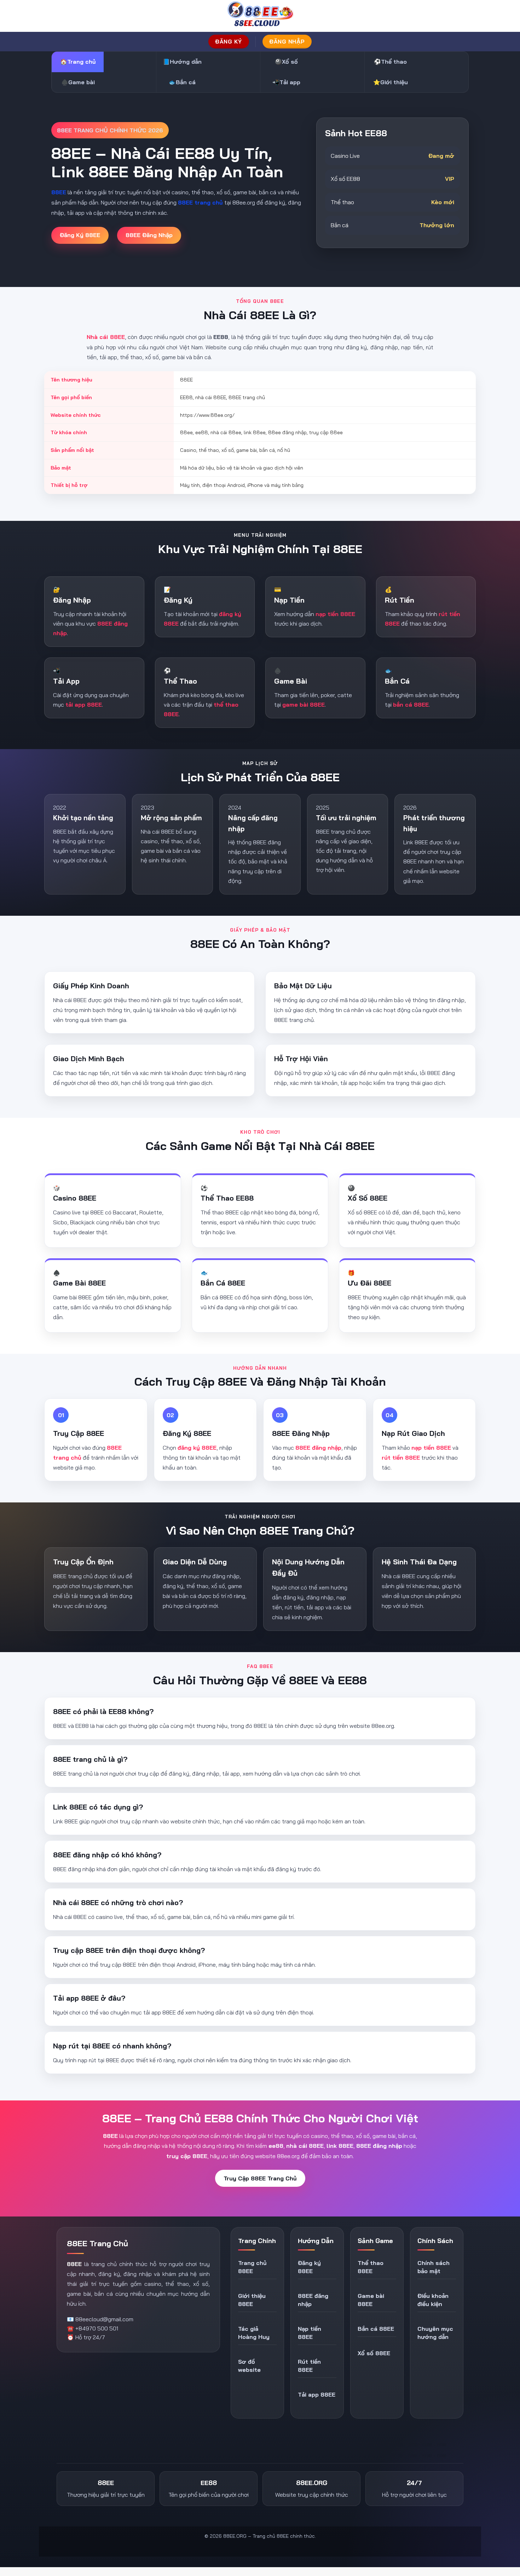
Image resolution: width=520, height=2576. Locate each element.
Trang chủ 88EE (252, 2267)
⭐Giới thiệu (391, 82)
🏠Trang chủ (78, 62)
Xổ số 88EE (374, 2353)
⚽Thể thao (390, 62)
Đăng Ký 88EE (80, 235)
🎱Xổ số (286, 62)
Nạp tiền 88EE (310, 2333)
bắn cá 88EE (411, 705)
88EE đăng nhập (318, 1448)
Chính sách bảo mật (434, 2267)
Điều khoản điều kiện (433, 2300)
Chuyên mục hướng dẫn (435, 2333)
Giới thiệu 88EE (252, 2300)
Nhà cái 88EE (106, 337)
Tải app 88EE (317, 2394)
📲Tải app (286, 82)
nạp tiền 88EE (335, 614)
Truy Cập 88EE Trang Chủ (260, 2178)
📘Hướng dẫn (182, 62)
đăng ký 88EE (197, 1448)
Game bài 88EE (371, 2300)
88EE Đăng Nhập (149, 235)
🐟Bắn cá (182, 82)
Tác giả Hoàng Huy (254, 2333)
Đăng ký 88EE (309, 2267)
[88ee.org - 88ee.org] (260, 16)
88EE (74, 2264)
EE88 (79, 2445)
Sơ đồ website (249, 2366)
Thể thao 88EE (371, 2267)
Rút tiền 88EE (309, 2366)
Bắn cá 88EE (376, 2329)
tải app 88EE (84, 705)
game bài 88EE (304, 705)
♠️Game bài (78, 82)
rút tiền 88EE (401, 1457)
